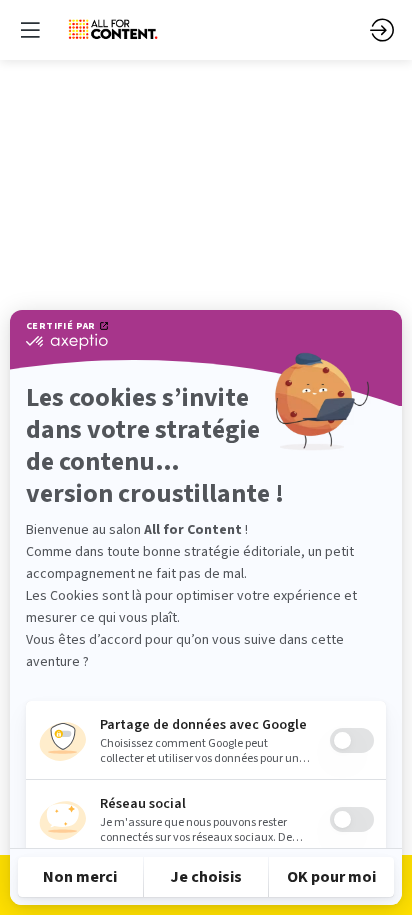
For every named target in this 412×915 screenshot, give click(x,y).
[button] (30, 30)
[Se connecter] (382, 30)
